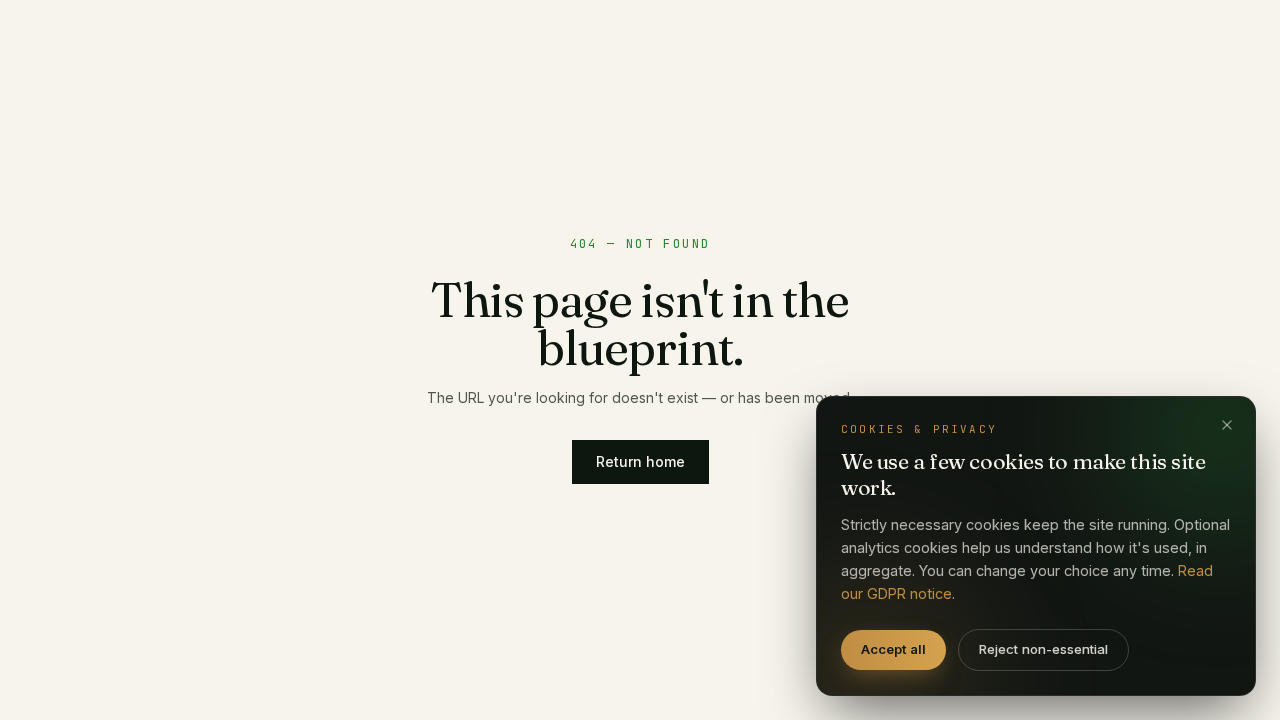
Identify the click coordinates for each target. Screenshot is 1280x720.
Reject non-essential (1043, 649)
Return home (640, 461)
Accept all (893, 649)
